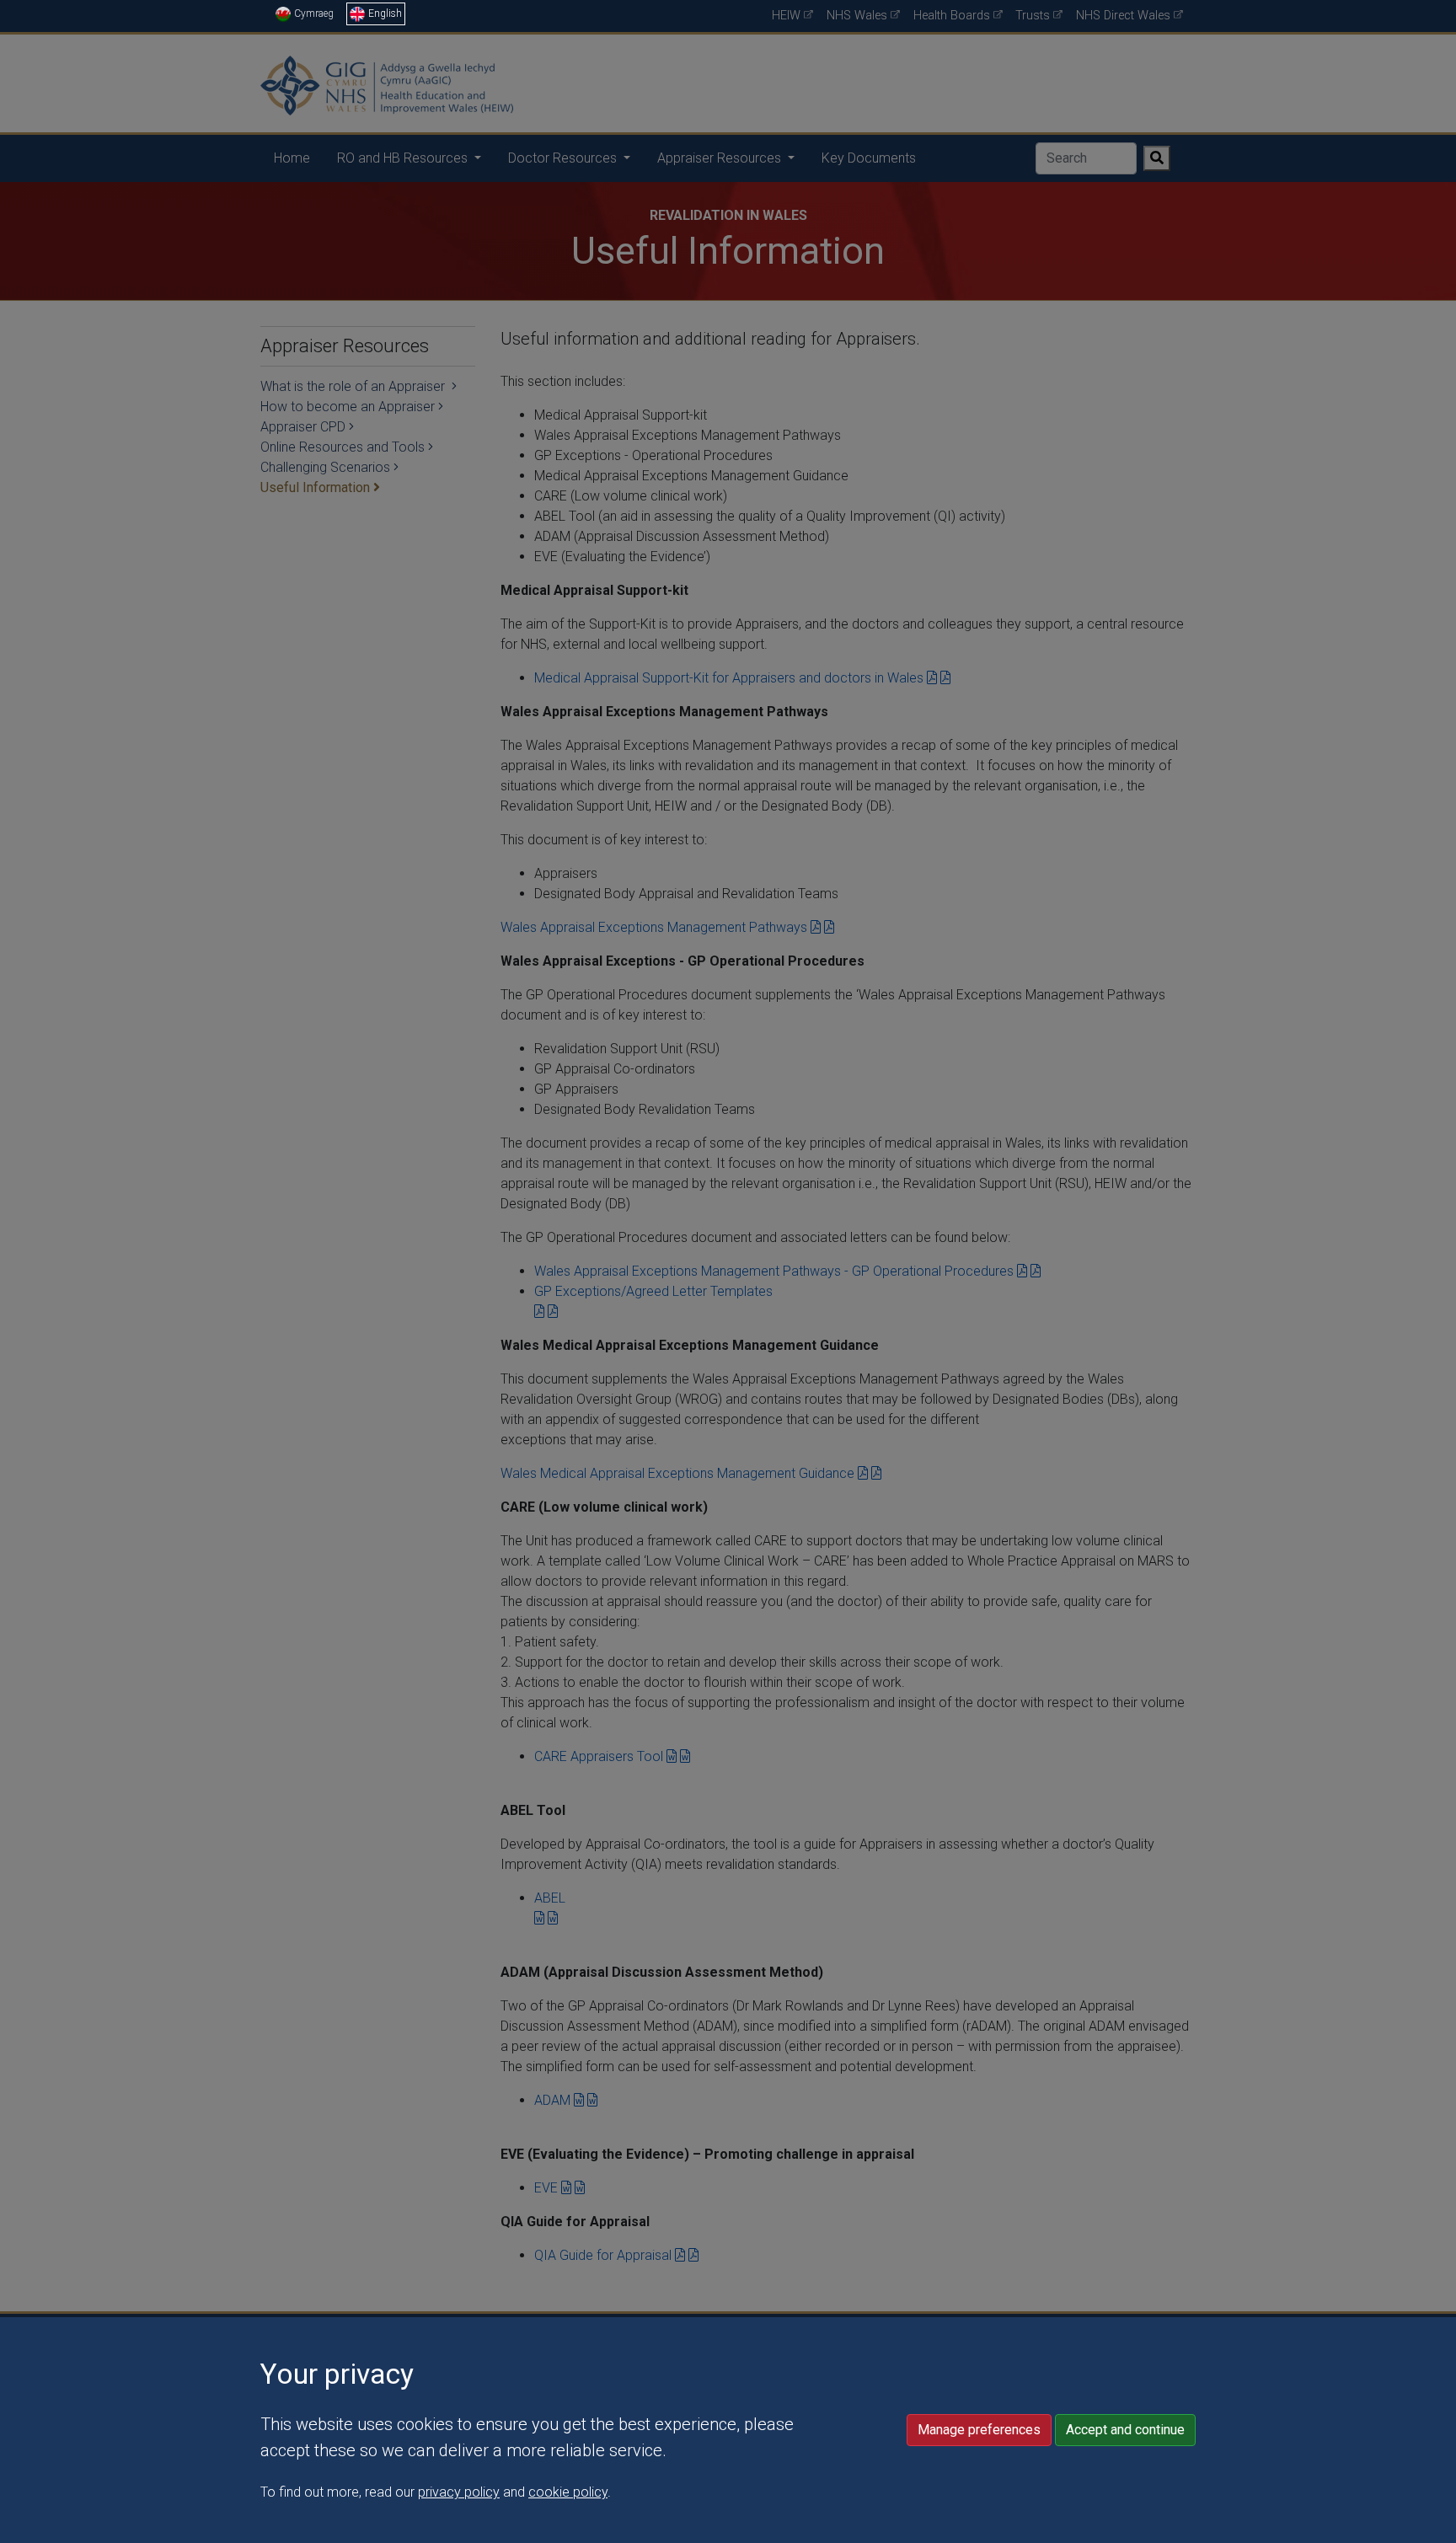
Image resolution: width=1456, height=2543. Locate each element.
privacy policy (459, 2492)
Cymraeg (314, 13)
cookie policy (568, 2492)
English (385, 13)
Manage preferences (979, 2430)
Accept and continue (1125, 2430)
